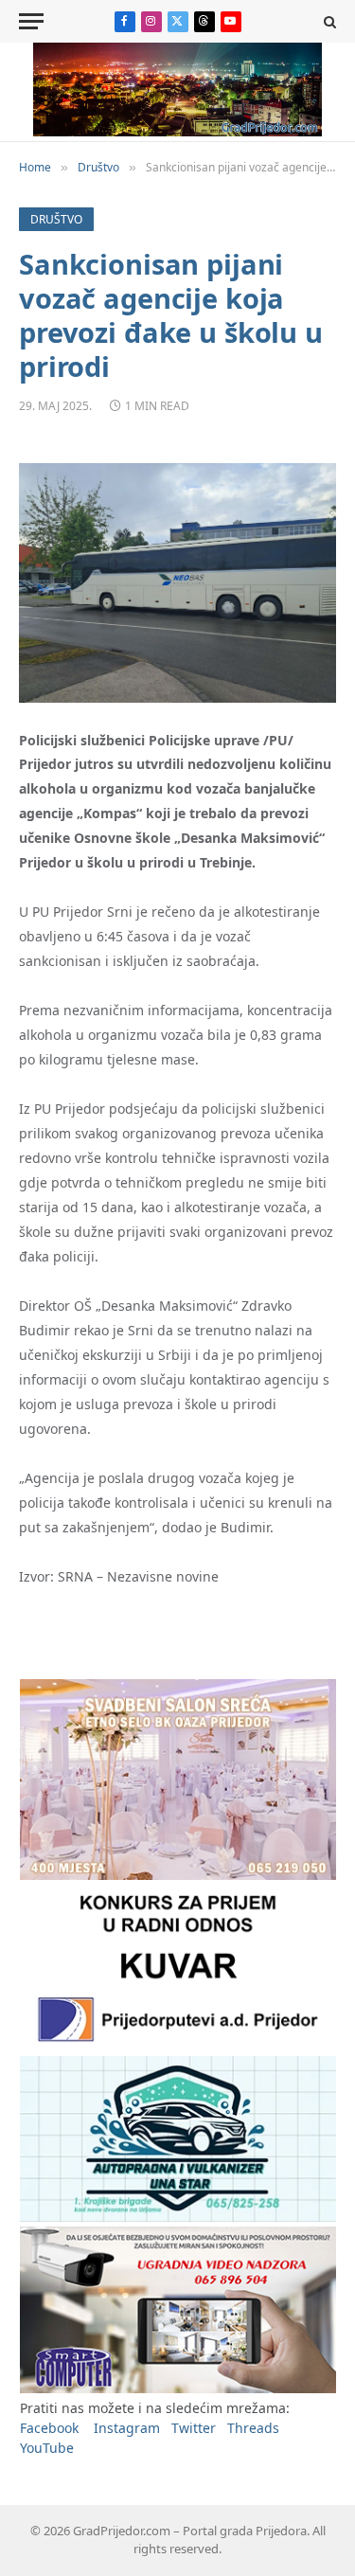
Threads (253, 2428)
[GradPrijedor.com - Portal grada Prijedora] (177, 131)
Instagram (127, 2428)
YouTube (47, 2448)
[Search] (328, 21)
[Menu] (31, 21)
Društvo (56, 219)
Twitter (194, 2428)
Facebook (49, 2428)
